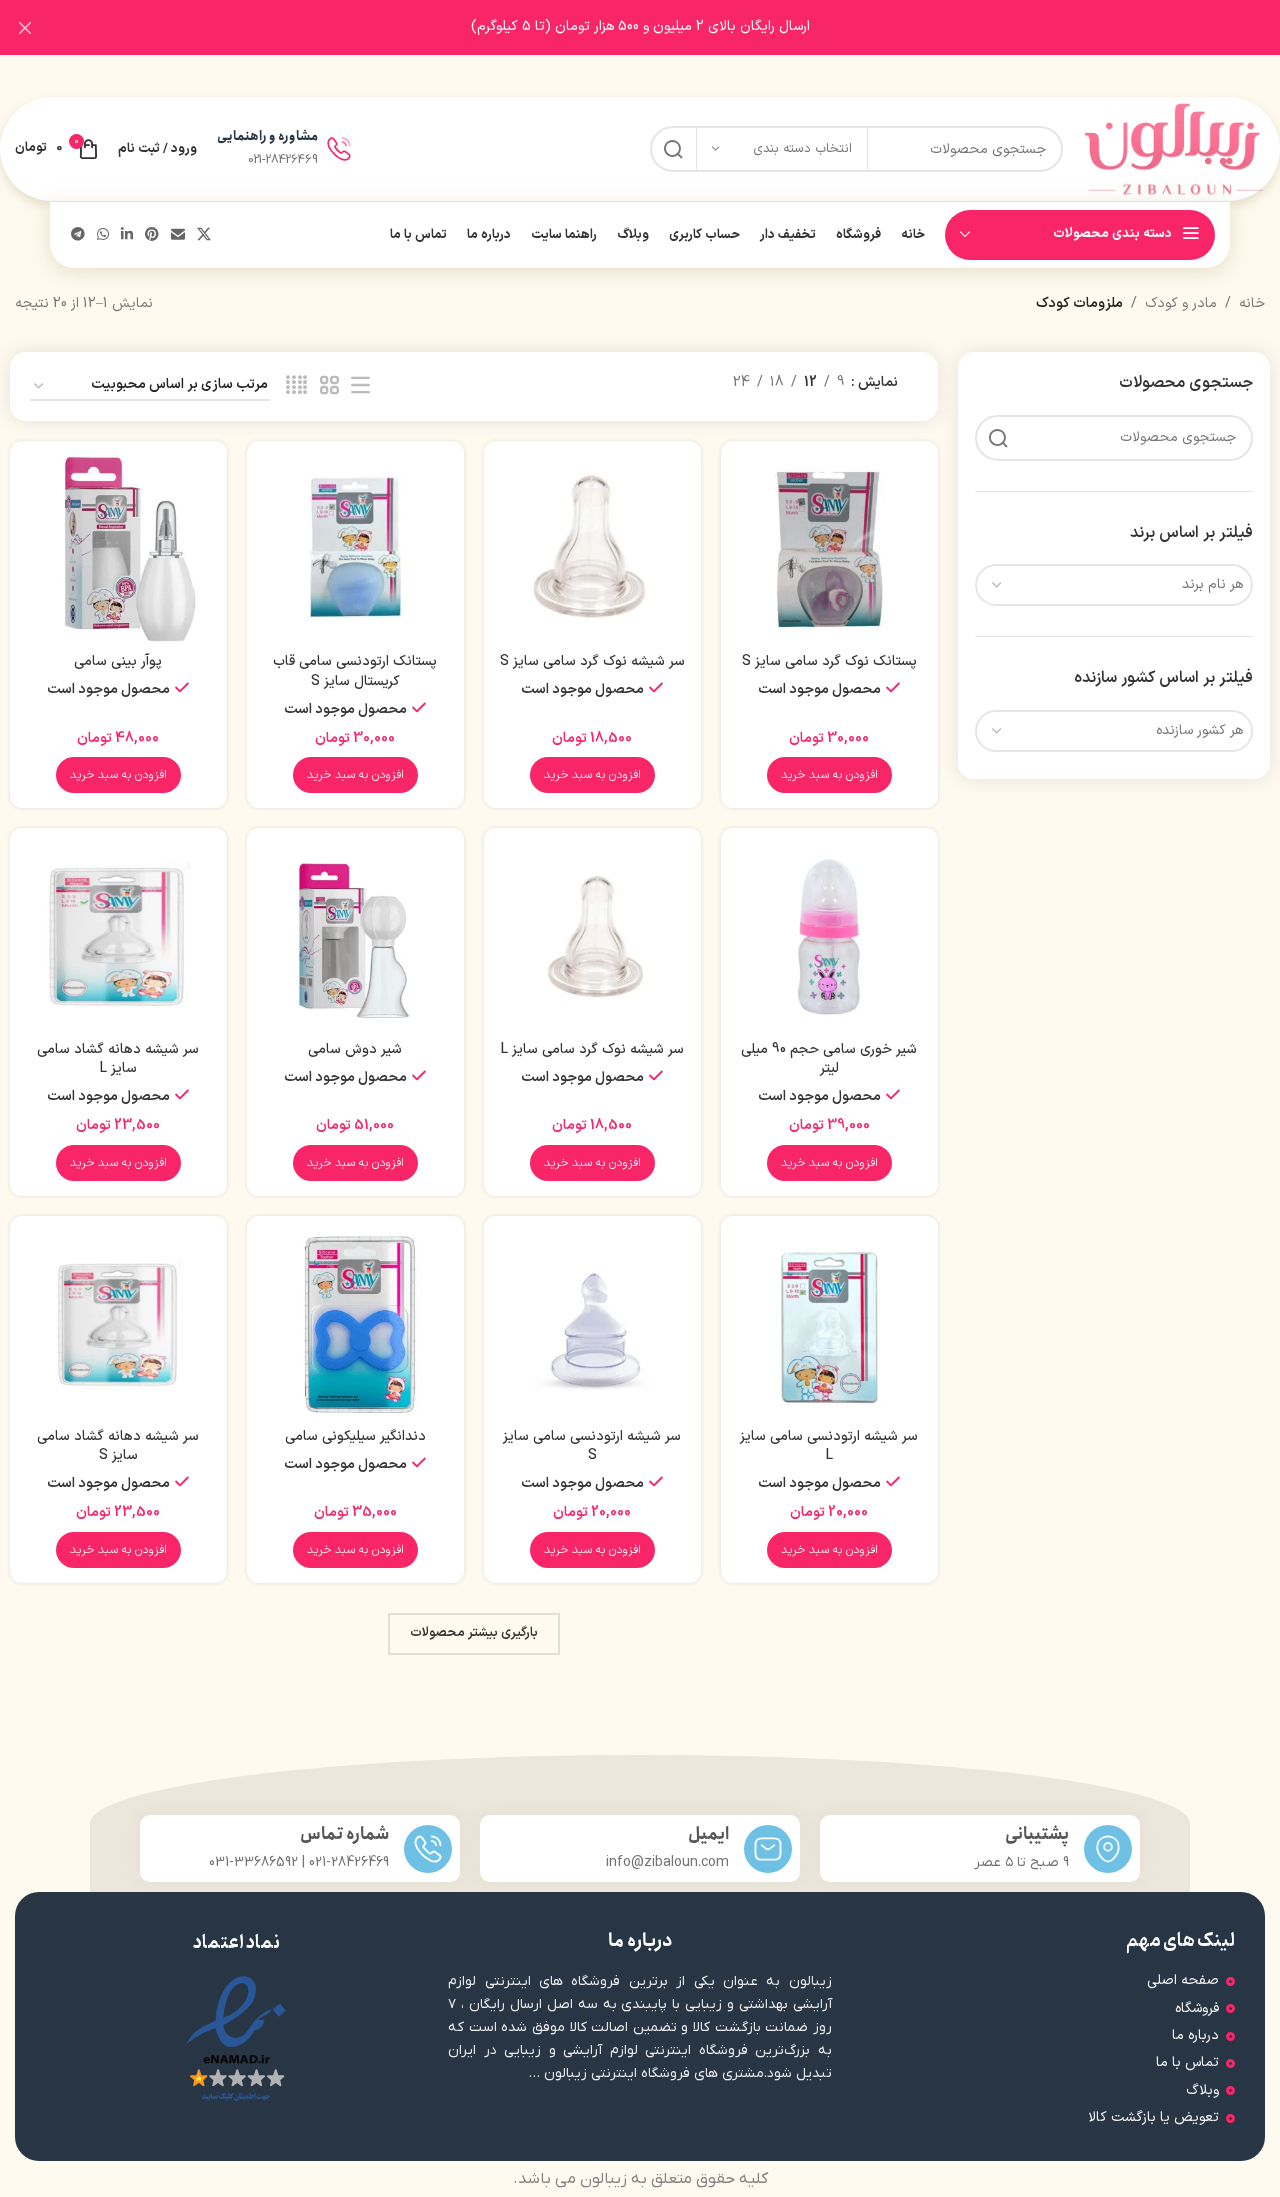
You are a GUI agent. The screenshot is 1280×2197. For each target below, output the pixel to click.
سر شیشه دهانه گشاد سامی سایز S (118, 1446)
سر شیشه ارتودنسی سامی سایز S (592, 1446)
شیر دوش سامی (355, 1049)
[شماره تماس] (428, 1849)
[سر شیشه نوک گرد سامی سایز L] (592, 936)
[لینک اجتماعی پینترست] (152, 235)
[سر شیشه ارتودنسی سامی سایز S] (592, 1324)
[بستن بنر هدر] (25, 27)
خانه (1252, 303)
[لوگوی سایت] (1174, 148)
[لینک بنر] (670, 27)
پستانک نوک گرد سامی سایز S (829, 661)
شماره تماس (344, 1834)
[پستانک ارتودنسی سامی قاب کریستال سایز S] (355, 549)
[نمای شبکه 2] (329, 386)
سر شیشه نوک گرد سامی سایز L (592, 1049)
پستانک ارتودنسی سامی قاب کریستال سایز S (355, 671)
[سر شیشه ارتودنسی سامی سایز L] (829, 1324)
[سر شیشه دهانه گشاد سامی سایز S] (118, 1324)
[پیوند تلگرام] (78, 235)
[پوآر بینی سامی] (118, 549)
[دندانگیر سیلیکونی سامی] (355, 1324)
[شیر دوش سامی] (355, 936)
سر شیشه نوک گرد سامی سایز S (592, 661)
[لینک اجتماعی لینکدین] (127, 235)
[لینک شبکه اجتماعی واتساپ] (103, 235)
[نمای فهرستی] (360, 386)
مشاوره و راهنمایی (267, 136)
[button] (829, 775)
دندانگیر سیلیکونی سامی (355, 1436)
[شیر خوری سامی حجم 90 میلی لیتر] (829, 936)
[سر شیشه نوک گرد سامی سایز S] (592, 549)
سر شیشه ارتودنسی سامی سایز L (829, 1446)
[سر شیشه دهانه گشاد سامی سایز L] (118, 936)
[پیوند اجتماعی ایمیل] (178, 235)
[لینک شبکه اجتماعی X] (204, 235)
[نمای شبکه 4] (296, 386)
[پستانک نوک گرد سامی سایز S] (829, 549)
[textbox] (1114, 585)
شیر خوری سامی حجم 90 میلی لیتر (829, 1059)
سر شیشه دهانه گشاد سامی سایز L (118, 1059)
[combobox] (1114, 585)
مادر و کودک (1181, 303)
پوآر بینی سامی (118, 661)
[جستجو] (673, 149)
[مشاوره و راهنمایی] (339, 149)
